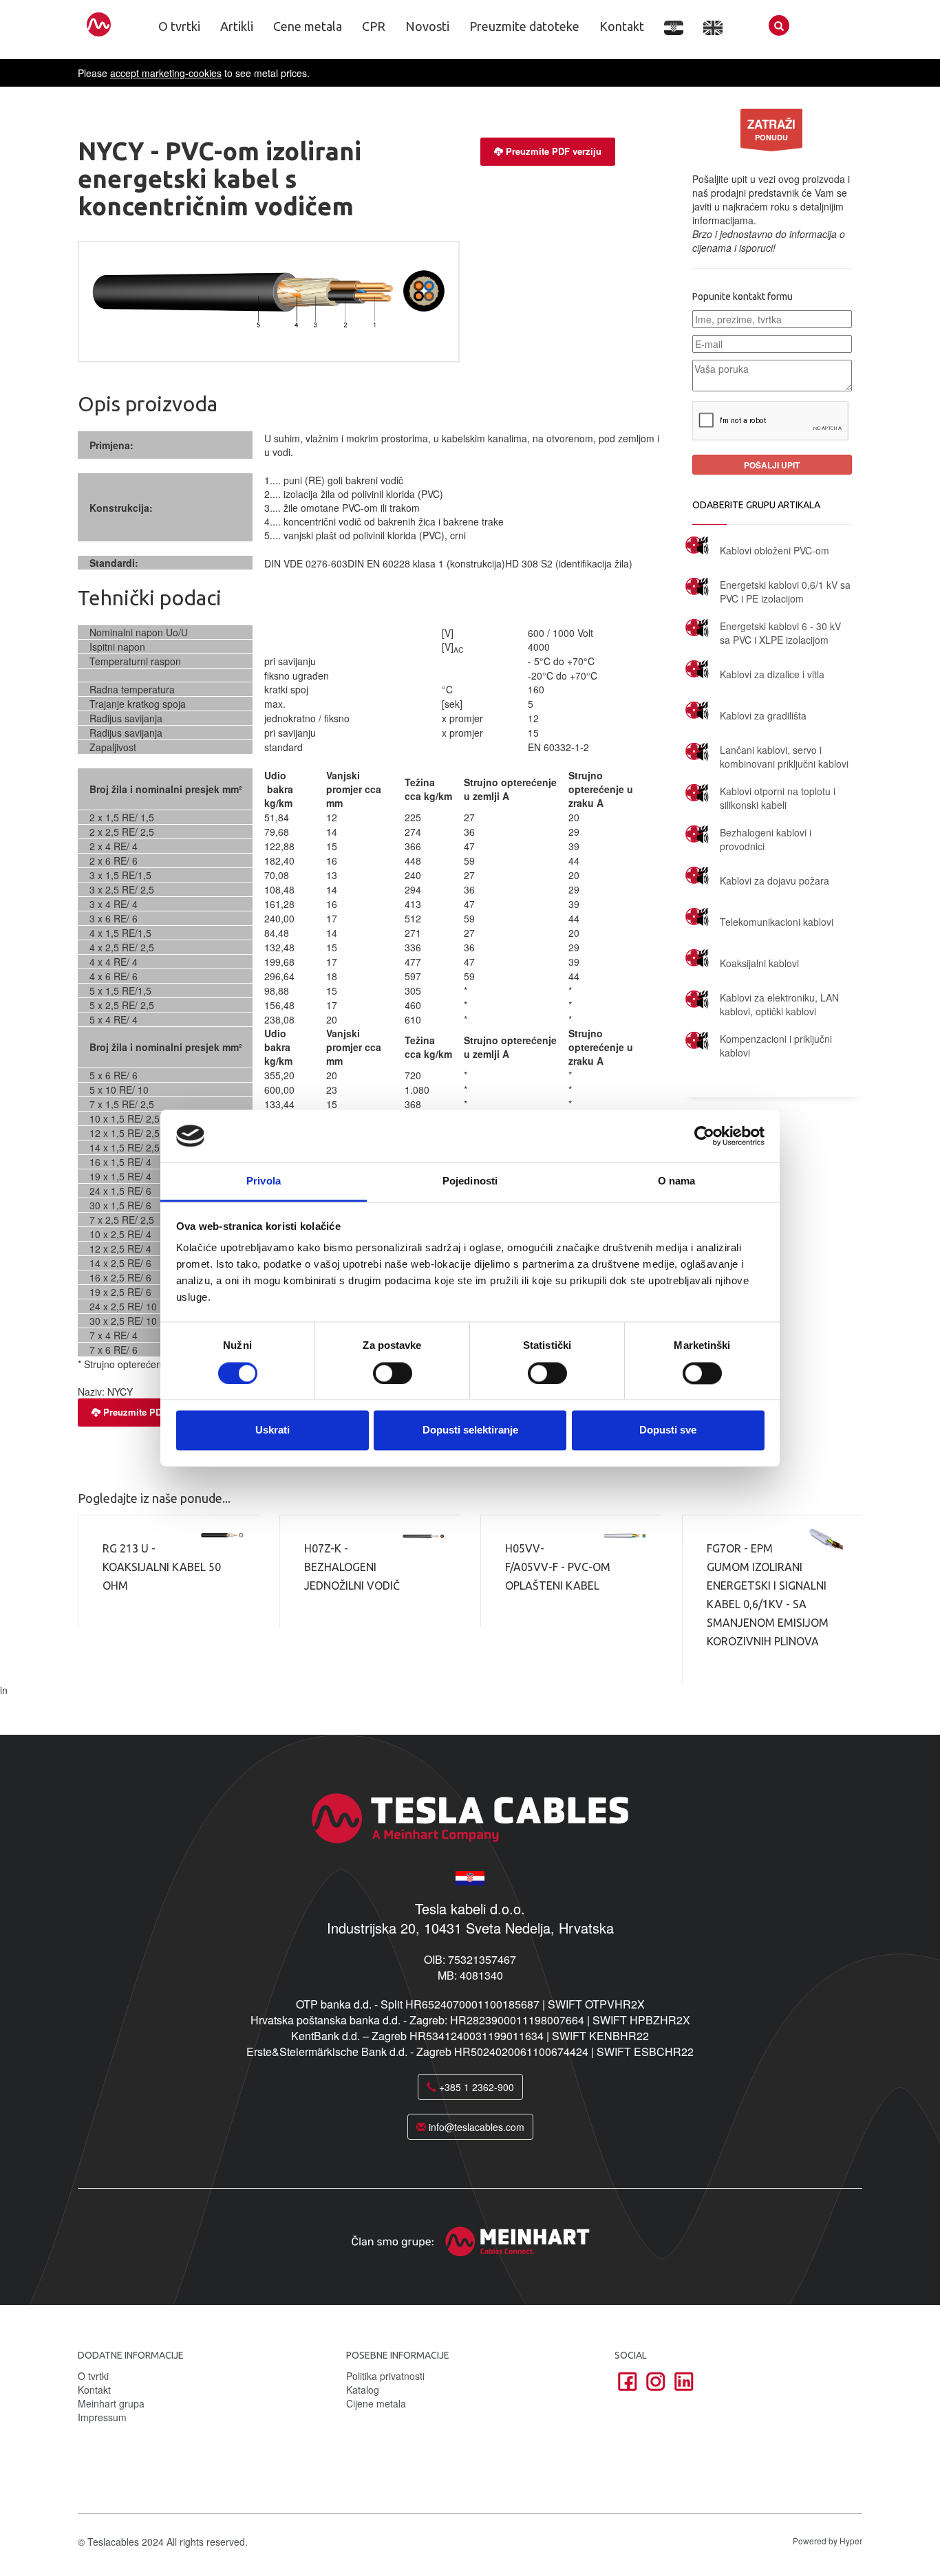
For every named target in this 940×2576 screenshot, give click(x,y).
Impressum (102, 2417)
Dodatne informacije (131, 2355)
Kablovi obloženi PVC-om (775, 550)
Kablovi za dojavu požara (775, 880)
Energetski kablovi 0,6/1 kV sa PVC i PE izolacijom (785, 592)
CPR (374, 26)
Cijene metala (376, 2403)
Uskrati (273, 1430)
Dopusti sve (668, 1430)
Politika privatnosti (385, 2376)
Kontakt (622, 26)
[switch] (393, 1373)
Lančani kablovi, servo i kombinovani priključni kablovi (784, 757)
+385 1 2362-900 (475, 2087)
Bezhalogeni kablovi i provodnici (766, 839)
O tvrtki (179, 26)
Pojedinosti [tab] (470, 1181)
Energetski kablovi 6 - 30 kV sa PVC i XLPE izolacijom (780, 633)
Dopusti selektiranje (470, 1430)
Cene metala (308, 26)
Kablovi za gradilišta (763, 715)
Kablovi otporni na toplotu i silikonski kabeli (778, 798)
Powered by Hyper (827, 2541)
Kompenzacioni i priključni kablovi (776, 1046)
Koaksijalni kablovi (759, 963)
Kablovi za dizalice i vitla (772, 674)
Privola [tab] (264, 1181)
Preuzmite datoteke (524, 26)
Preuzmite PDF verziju (554, 151)
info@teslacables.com (475, 2127)
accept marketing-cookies (166, 73)
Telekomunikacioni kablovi (777, 922)
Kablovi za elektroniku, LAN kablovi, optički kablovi (779, 1004)
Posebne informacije (398, 2355)
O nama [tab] (677, 1181)
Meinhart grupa (111, 2403)
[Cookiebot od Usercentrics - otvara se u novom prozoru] (704, 1136)
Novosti (427, 26)
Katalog (363, 2390)
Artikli (237, 26)
